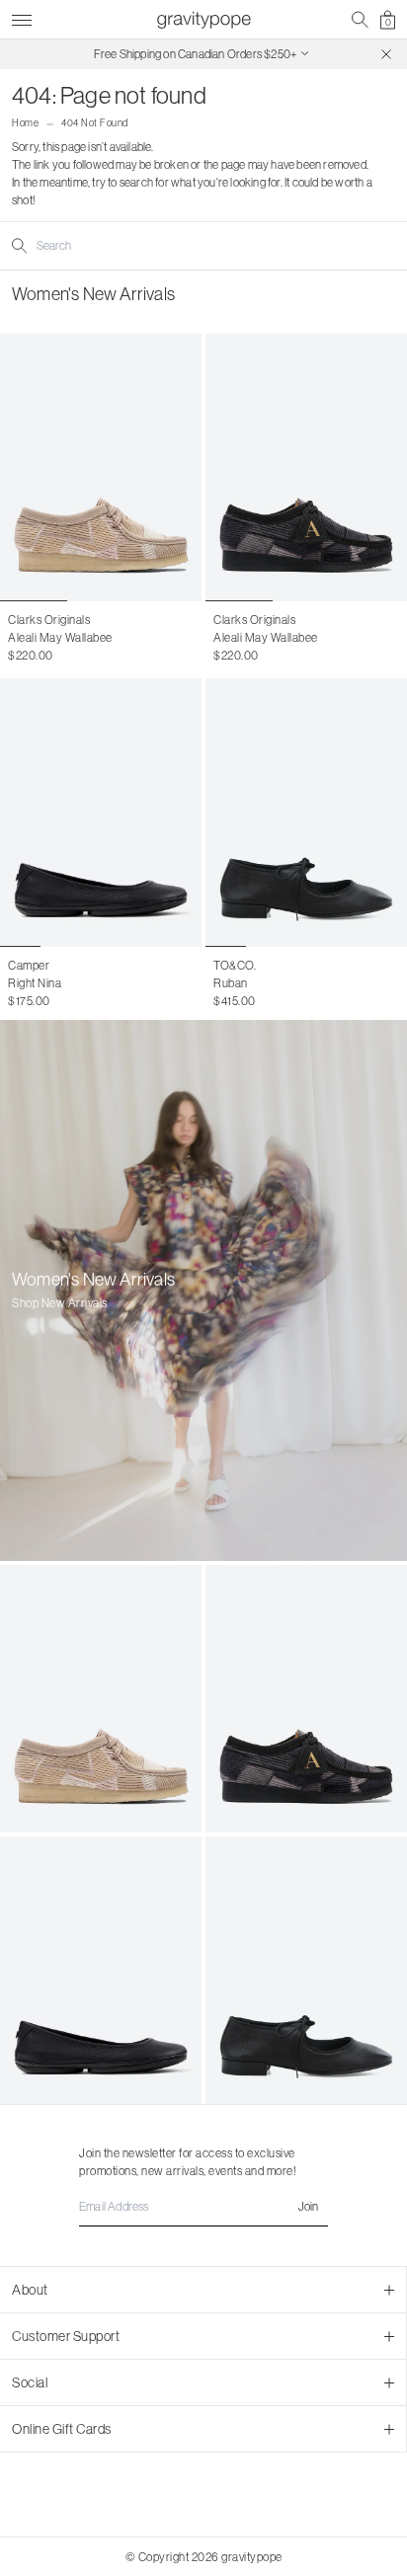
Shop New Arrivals (60, 1303)
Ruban (231, 983)
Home (25, 123)
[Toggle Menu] (22, 17)
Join (308, 2206)
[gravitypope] (203, 20)
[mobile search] (360, 20)
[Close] (386, 54)
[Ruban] (306, 812)
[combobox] (116, 246)
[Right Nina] (101, 812)
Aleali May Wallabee (60, 637)
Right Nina (35, 983)
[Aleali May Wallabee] (101, 468)
